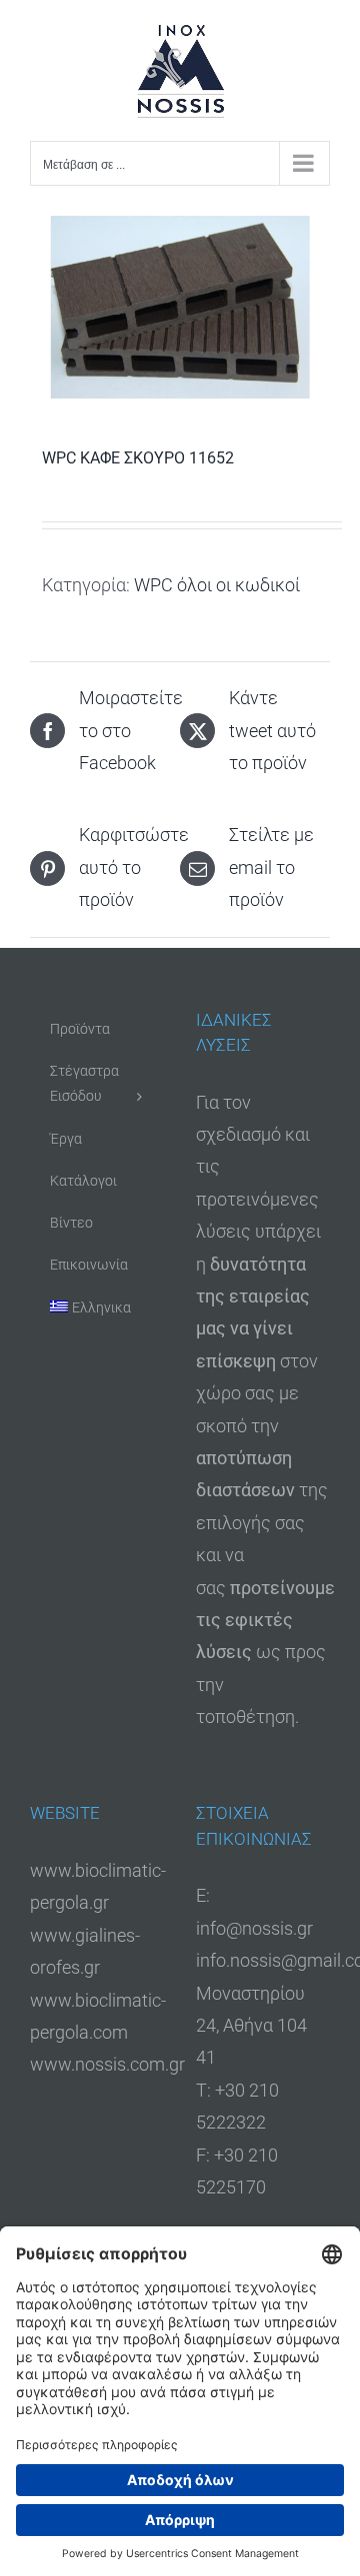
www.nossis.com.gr (107, 2064)
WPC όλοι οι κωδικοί (217, 585)
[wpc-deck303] (180, 307)
